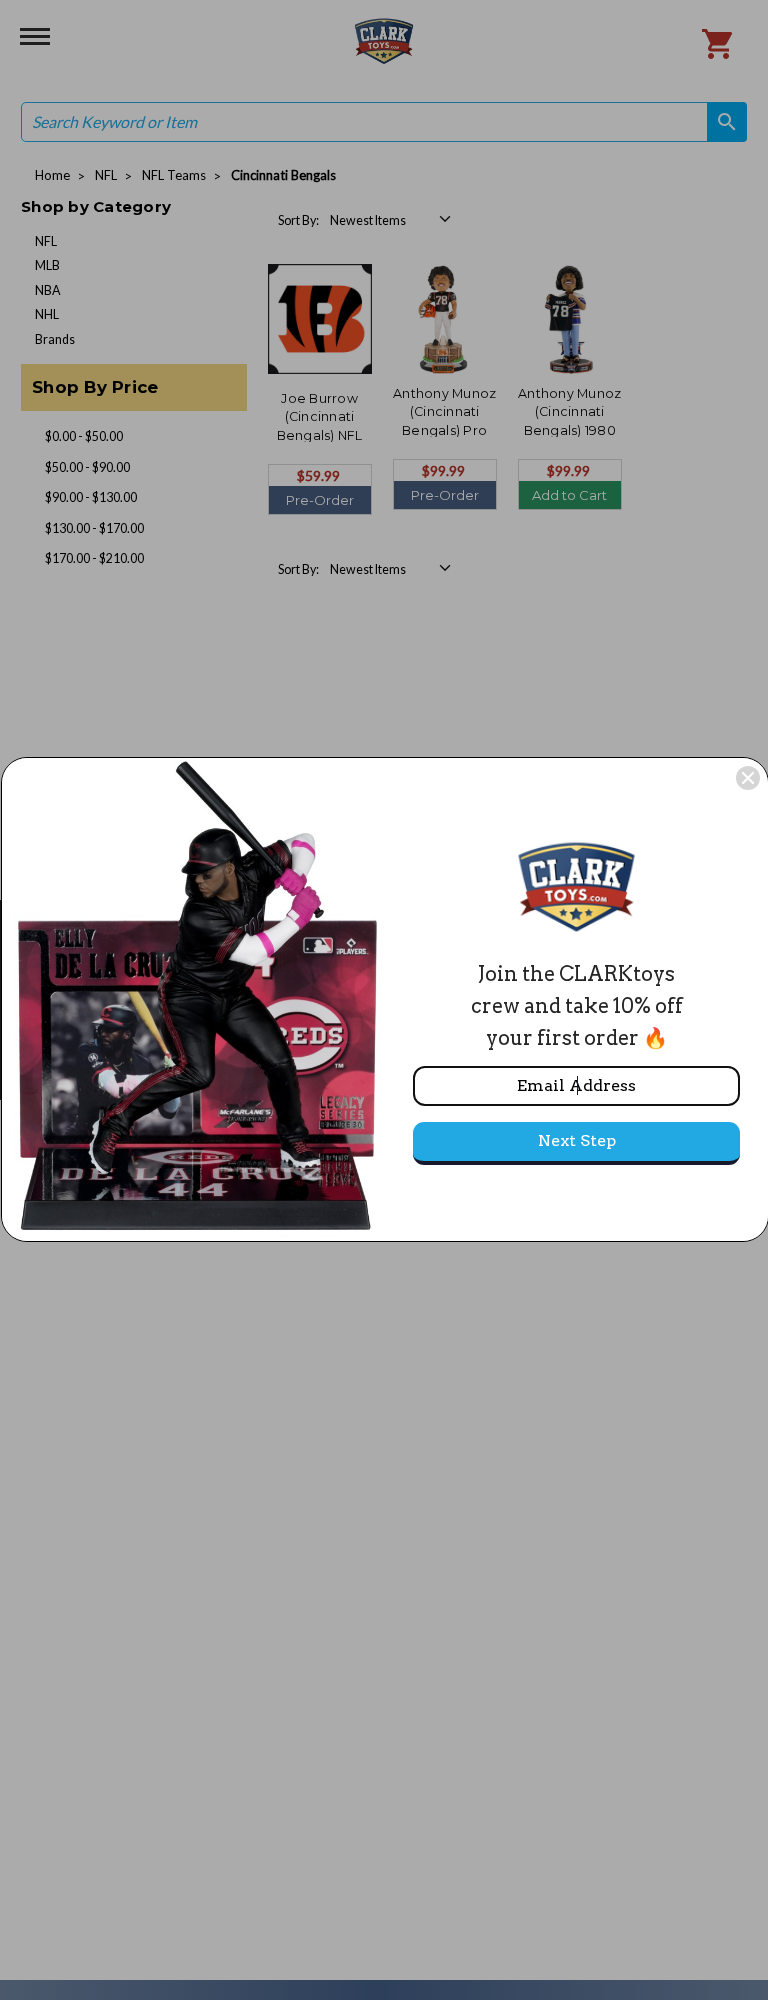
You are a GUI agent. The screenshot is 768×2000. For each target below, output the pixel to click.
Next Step (577, 1140)
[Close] (748, 778)
